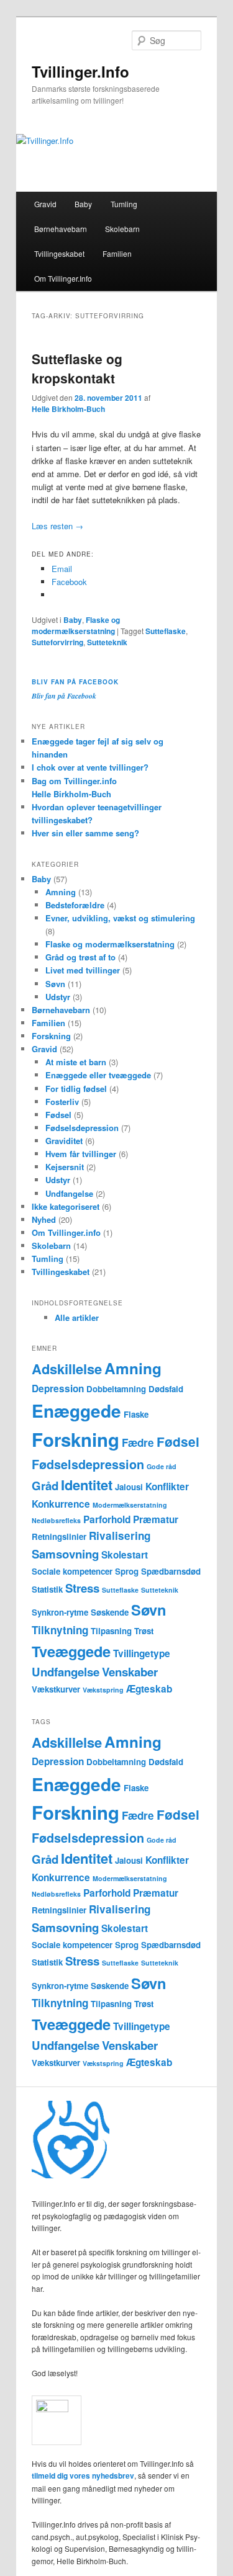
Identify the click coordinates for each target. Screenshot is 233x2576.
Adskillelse (67, 1369)
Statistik (47, 1589)
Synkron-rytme (60, 1612)
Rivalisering (120, 1536)
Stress (82, 1588)
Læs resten (57, 526)
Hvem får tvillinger (81, 1154)
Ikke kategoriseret (66, 1206)
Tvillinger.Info (80, 71)
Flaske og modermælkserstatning (76, 625)
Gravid (45, 204)
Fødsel (58, 1115)
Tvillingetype (142, 1653)
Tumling (124, 204)
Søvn (55, 984)
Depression (58, 1389)
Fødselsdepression (82, 1128)
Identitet (87, 1485)
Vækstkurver (56, 1689)
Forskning (51, 1036)
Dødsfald (166, 1389)
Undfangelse (69, 1193)
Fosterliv (62, 1102)
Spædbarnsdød (171, 1571)
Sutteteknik (107, 642)
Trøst (144, 1631)
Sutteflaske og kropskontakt (77, 369)
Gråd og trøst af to (80, 957)
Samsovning (65, 1554)
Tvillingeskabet (59, 253)
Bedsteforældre (75, 905)
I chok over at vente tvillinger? (90, 767)
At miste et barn (76, 1062)
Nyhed (44, 1219)
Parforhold (107, 1519)
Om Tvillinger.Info (63, 278)
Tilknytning (60, 1630)
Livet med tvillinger (83, 970)
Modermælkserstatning (130, 1505)
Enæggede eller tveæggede (98, 1075)
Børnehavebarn (61, 229)
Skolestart (125, 1555)
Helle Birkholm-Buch (68, 409)
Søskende (110, 1612)
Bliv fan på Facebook (75, 682)
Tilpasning (111, 1631)
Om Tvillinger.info (66, 1232)
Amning (61, 892)
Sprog (127, 1571)
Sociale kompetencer (72, 1571)
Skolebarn (122, 229)
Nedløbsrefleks (56, 1520)
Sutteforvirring (57, 642)
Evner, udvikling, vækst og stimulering (120, 918)
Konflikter (167, 1487)
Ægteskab (149, 1689)
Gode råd (162, 1466)
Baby (83, 204)
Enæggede (76, 1411)
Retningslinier (59, 1536)
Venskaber (130, 1672)
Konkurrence (61, 1504)
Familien (117, 253)
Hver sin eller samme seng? (85, 833)
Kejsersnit (65, 1167)
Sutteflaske (166, 631)
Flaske (136, 1414)
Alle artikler (77, 1317)
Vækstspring (103, 1690)
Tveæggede (71, 1651)
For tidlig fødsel (76, 1089)
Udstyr (58, 997)
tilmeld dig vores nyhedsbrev (83, 2475)
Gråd (45, 1486)
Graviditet (64, 1141)
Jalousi (129, 1487)
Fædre (138, 1442)
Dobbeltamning (116, 1389)
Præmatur (156, 1519)
